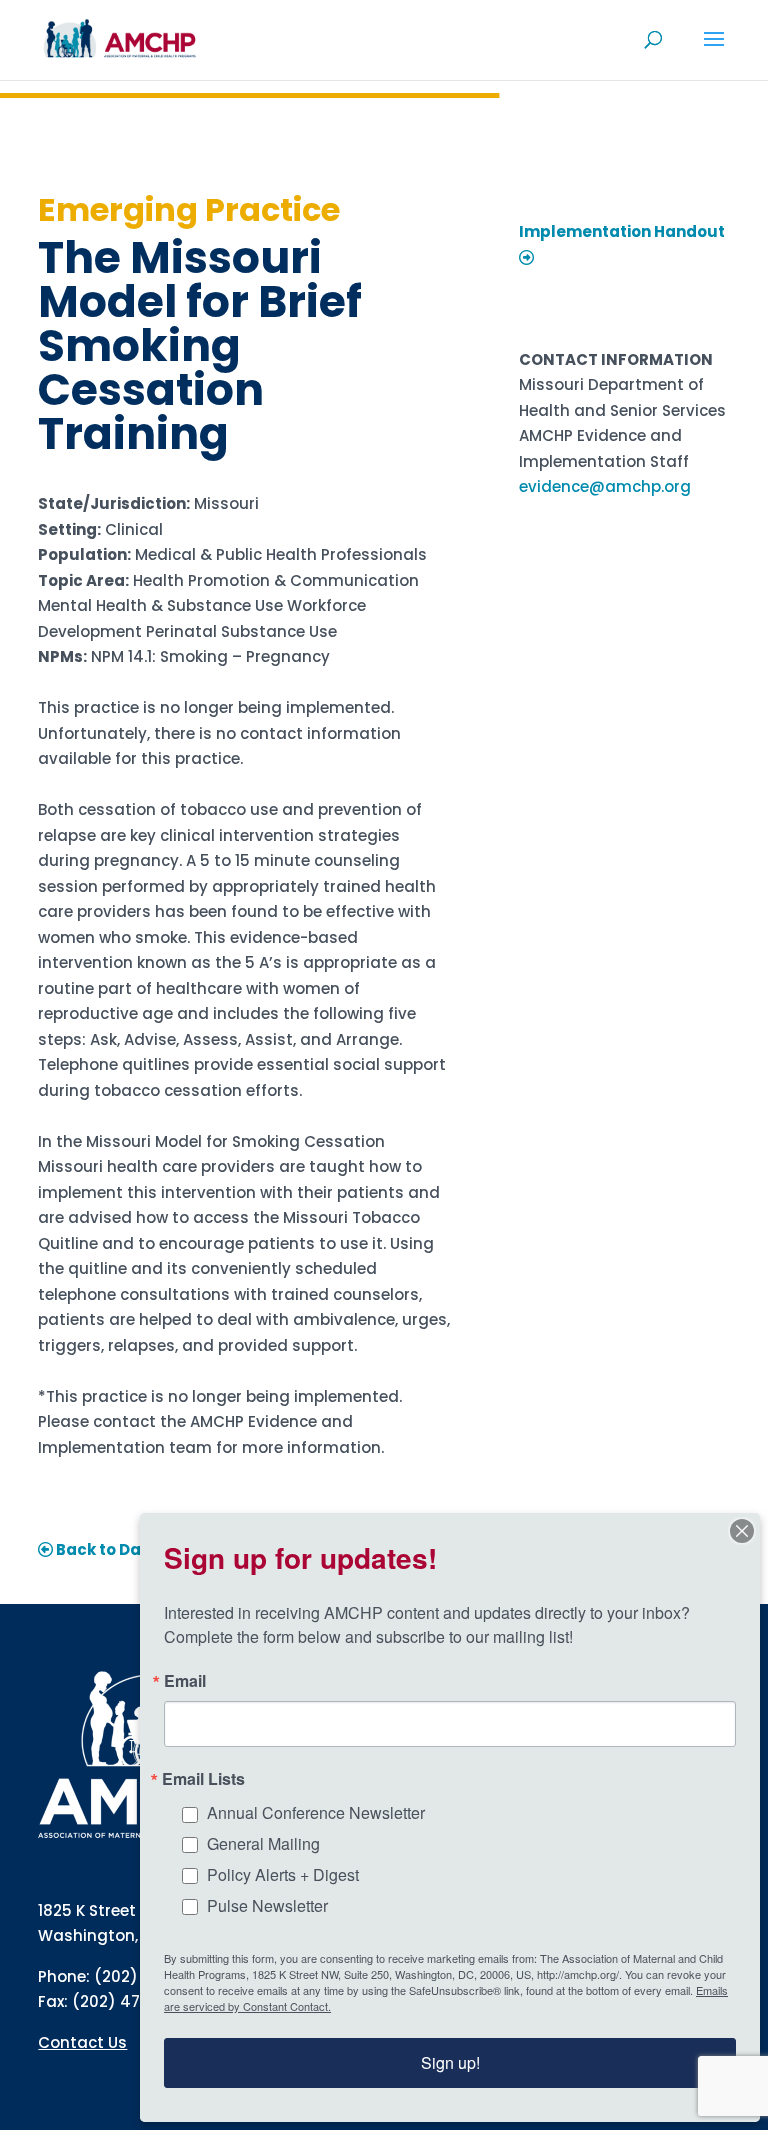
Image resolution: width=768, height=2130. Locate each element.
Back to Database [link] (126, 1549)
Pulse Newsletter (267, 1905)
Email (185, 1681)
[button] (714, 52)
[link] (119, 38)
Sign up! (450, 2062)
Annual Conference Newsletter (316, 1812)
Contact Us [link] (82, 2042)
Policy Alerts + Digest (283, 1874)
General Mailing (263, 1843)
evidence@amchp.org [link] (605, 486)
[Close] (742, 1531)
